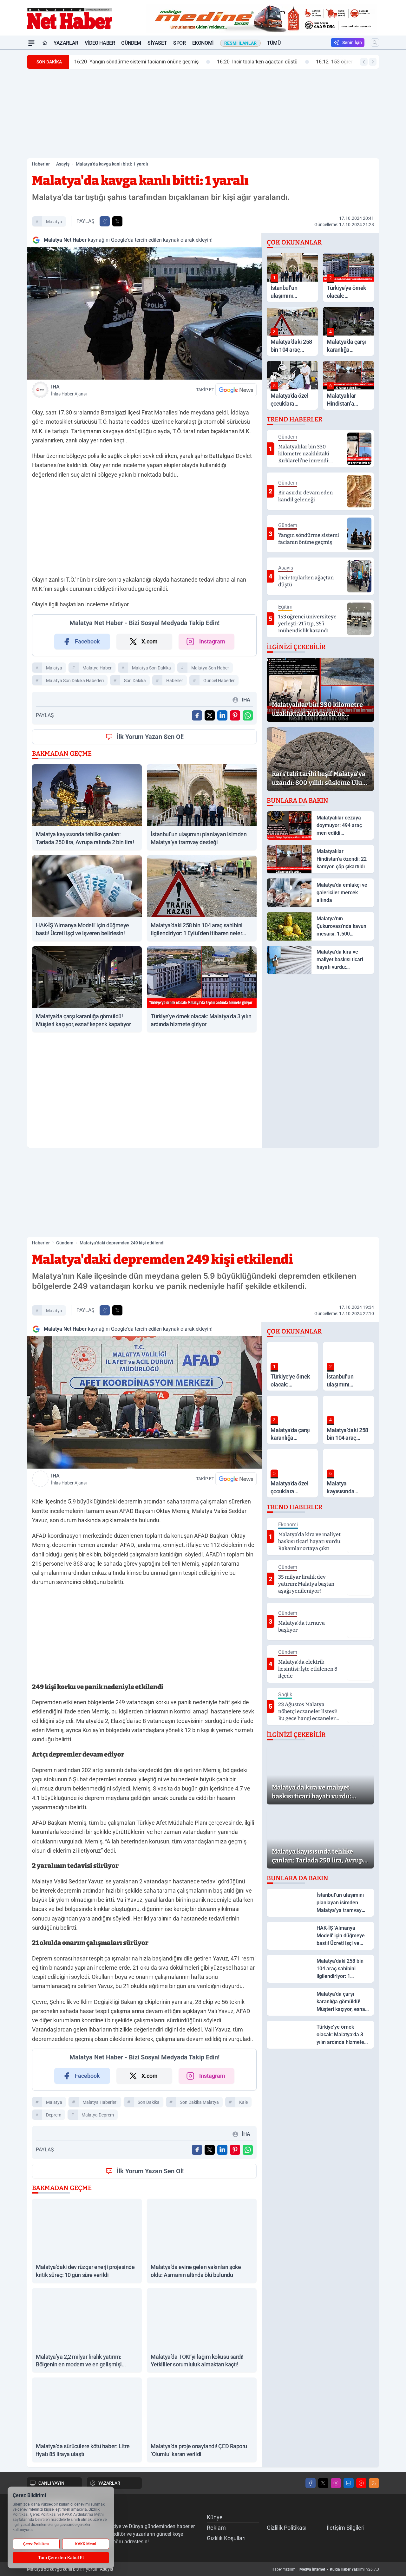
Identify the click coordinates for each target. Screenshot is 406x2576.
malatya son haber (210, 668)
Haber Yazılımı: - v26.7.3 (325, 2569)
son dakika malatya (199, 2102)
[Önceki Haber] (364, 62)
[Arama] (375, 42)
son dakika (135, 681)
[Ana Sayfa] (45, 43)
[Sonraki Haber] (373, 62)
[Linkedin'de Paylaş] (222, 715)
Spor (179, 43)
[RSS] (374, 2483)
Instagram (212, 641)
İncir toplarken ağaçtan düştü (257, 62)
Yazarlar (66, 43)
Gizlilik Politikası (287, 2528)
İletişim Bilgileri (346, 2528)
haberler (175, 681)
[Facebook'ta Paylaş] (105, 221)
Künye (215, 2517)
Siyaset (157, 43)
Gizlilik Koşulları (226, 2538)
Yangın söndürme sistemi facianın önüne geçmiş (136, 62)
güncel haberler (219, 681)
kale (243, 2102)
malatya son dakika (151, 668)
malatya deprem (98, 2115)
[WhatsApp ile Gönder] (248, 715)
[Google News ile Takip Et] (236, 390)
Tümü (274, 43)
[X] (323, 2483)
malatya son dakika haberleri (75, 681)
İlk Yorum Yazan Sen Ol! (150, 737)
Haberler (41, 164)
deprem (54, 2115)
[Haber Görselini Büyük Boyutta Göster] (144, 313)
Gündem (131, 43)
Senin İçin (352, 42)
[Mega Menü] (31, 43)
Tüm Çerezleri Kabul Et (61, 2558)
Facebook (87, 641)
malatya (54, 222)
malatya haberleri (100, 2102)
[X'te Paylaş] (117, 221)
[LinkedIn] (349, 2483)
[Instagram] (336, 2483)
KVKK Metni (86, 2544)
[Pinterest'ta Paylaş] (235, 715)
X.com (150, 641)
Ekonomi (203, 43)
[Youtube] (361, 2483)
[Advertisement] (203, 114)
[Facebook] (311, 2483)
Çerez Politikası (36, 2544)
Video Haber (100, 43)
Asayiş (63, 164)
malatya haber (97, 668)
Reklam (216, 2528)
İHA (69, 390)
